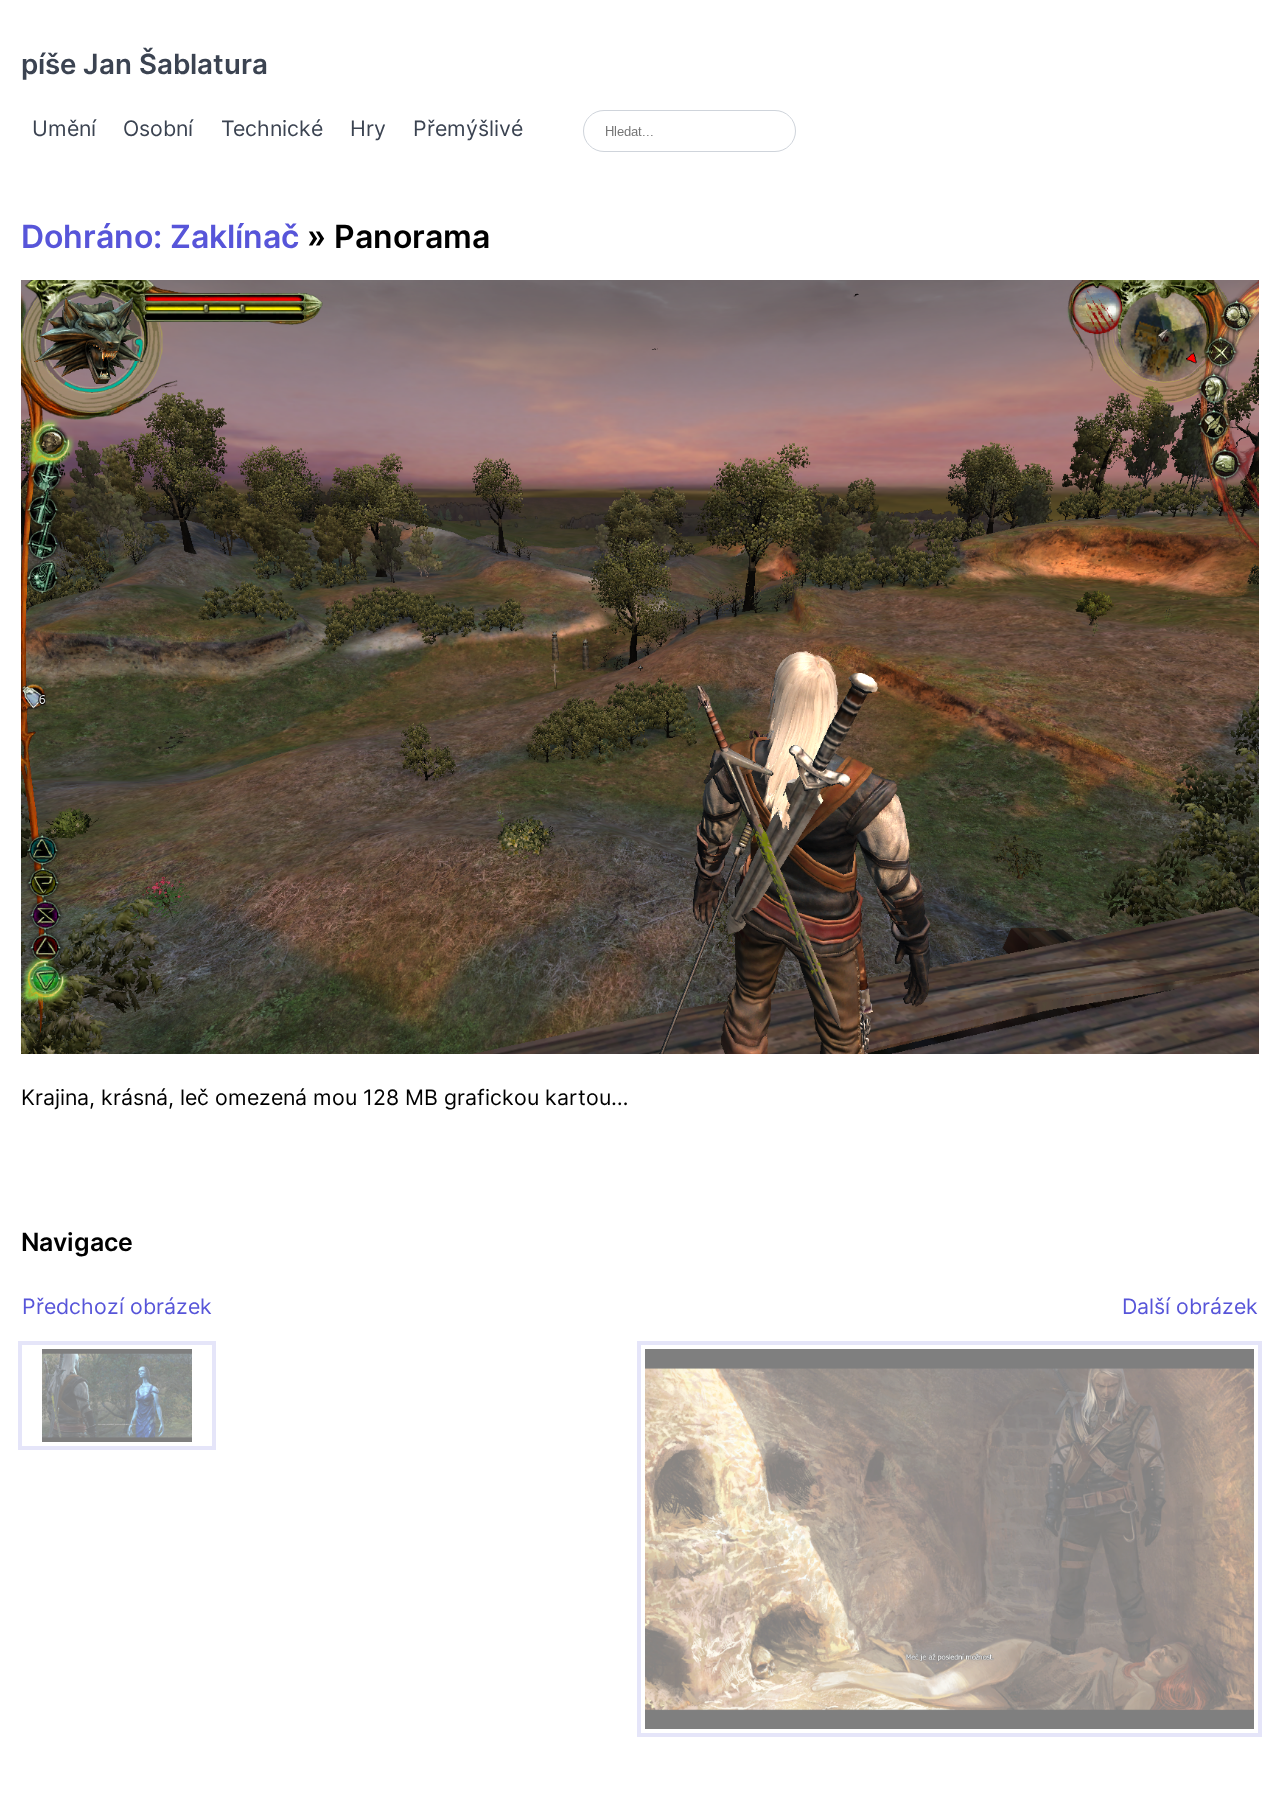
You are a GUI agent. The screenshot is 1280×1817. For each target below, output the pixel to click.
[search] (689, 131)
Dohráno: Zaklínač (160, 236)
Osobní (158, 128)
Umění (64, 128)
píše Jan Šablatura (144, 64)
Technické (272, 128)
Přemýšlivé (468, 128)
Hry (368, 128)
